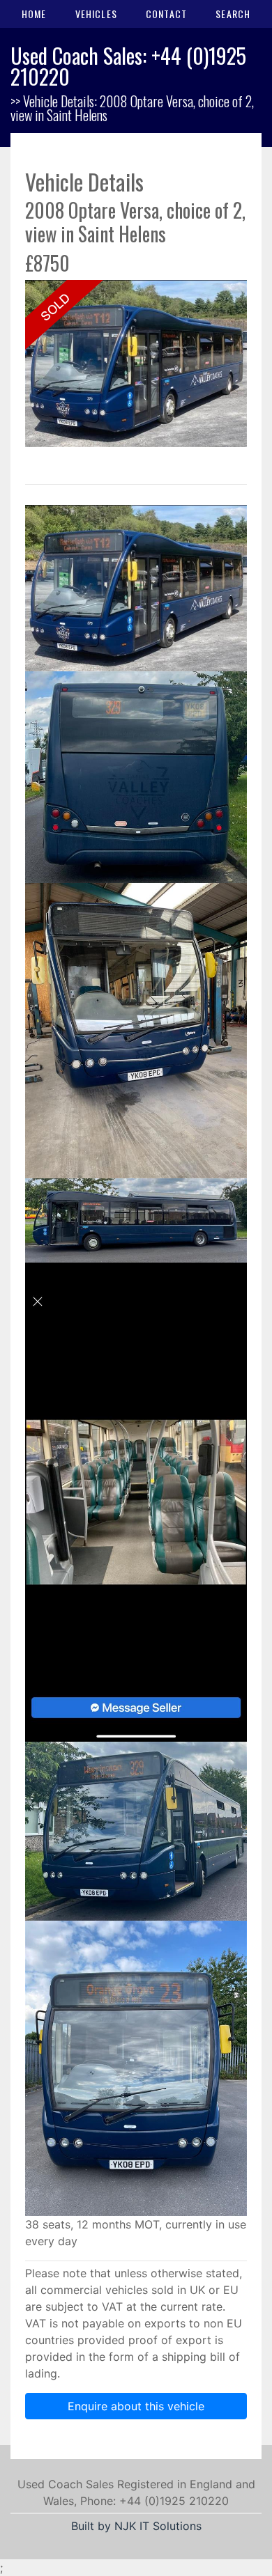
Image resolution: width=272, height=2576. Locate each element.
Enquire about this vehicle (136, 2406)
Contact (166, 14)
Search (233, 14)
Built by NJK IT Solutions (136, 2526)
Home (34, 14)
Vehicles (96, 14)
